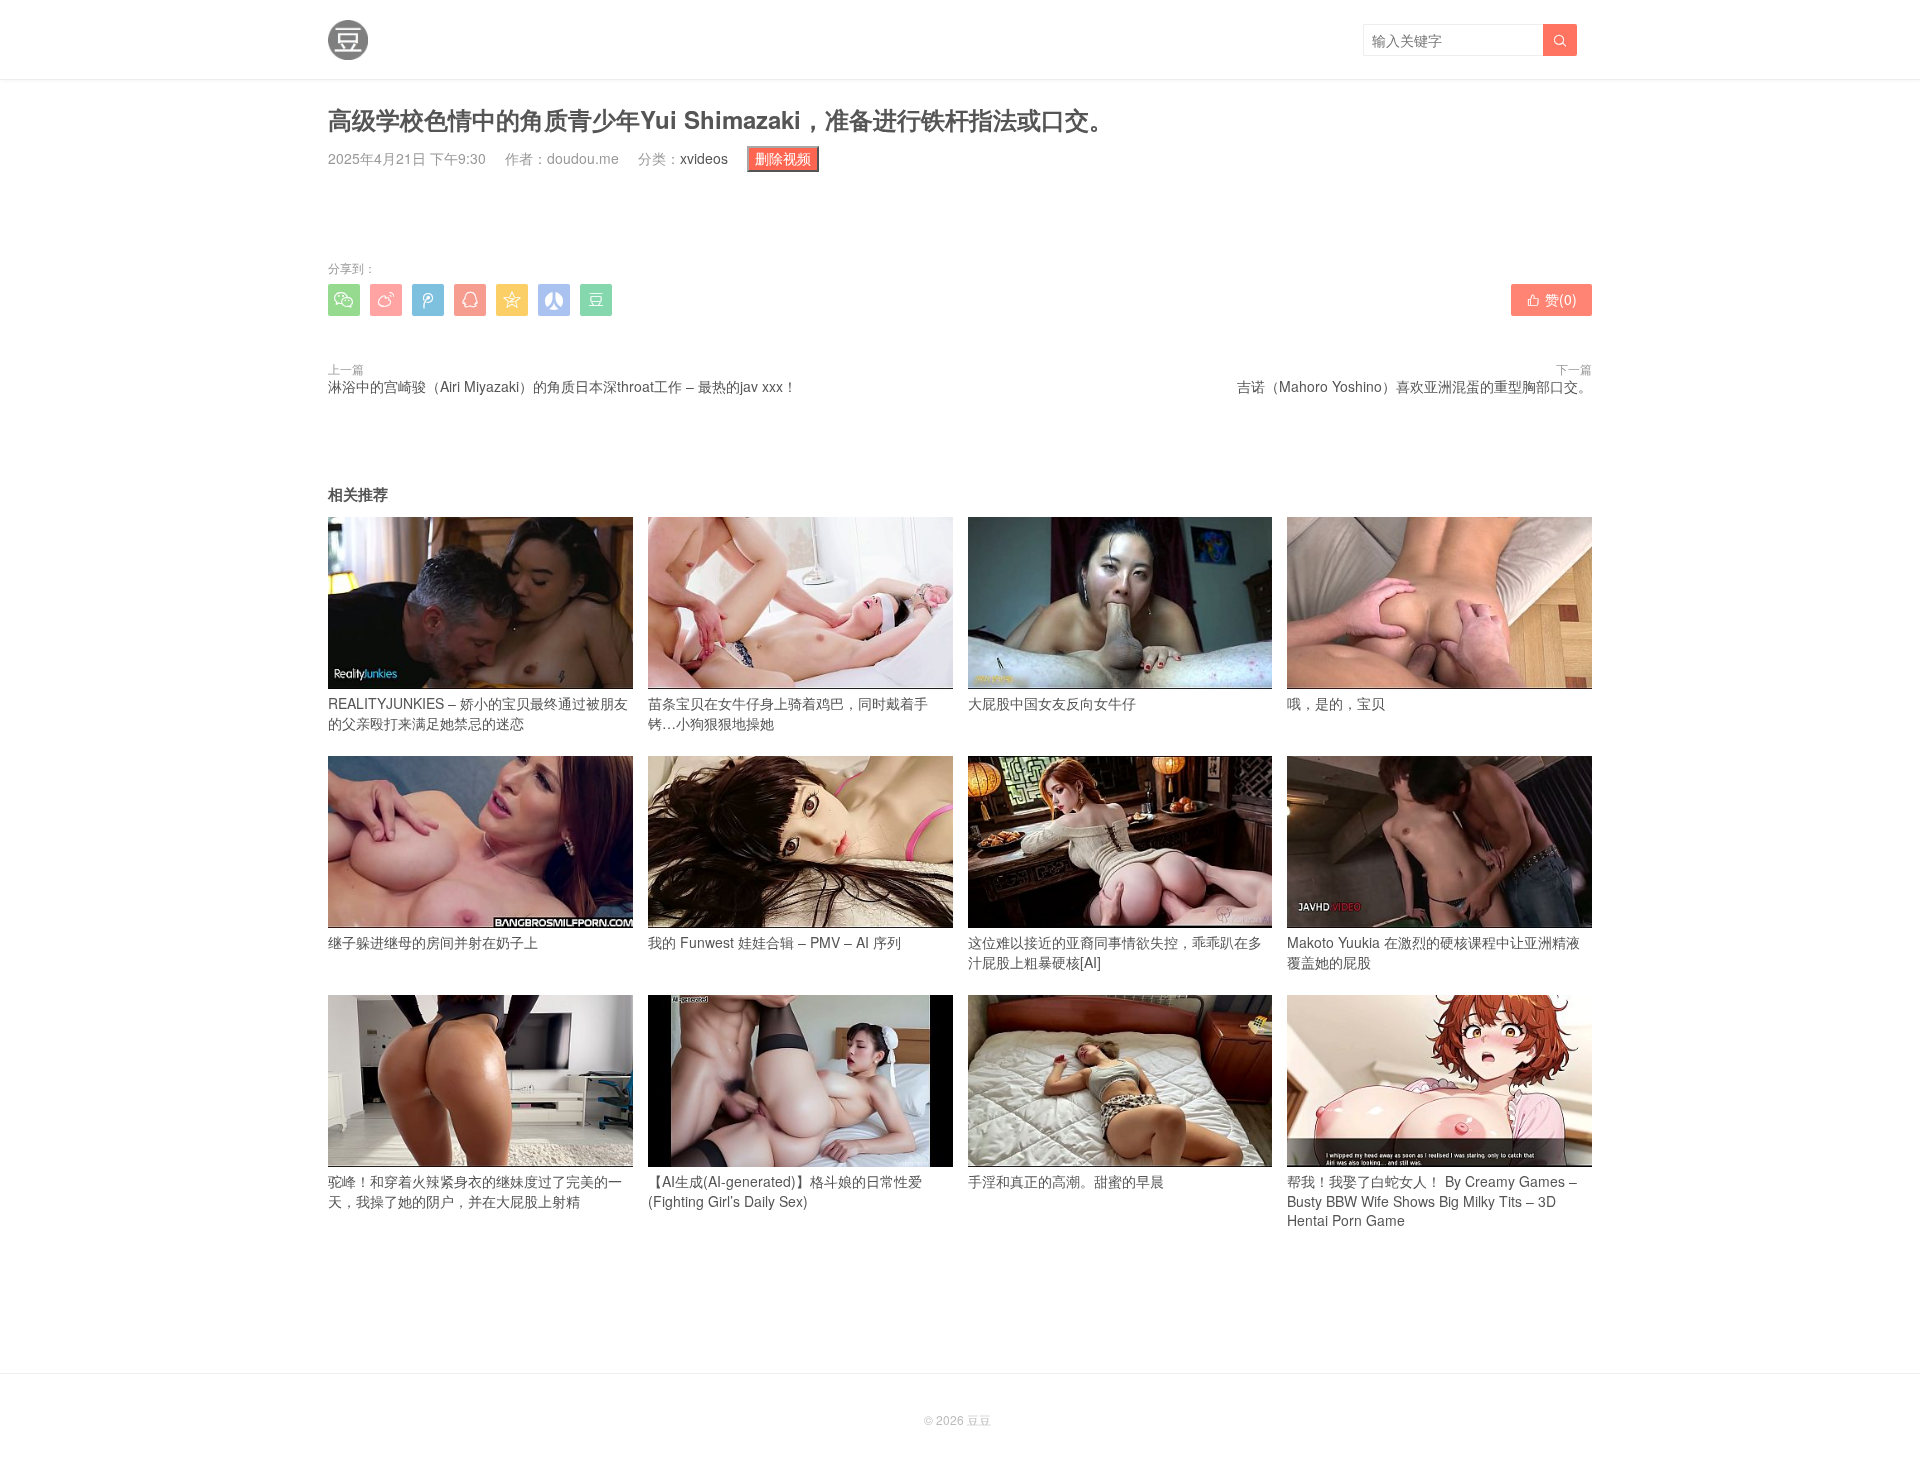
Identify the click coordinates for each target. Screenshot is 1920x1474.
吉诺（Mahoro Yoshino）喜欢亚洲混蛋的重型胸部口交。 (1414, 386)
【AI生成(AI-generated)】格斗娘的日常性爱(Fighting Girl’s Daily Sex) (785, 1191)
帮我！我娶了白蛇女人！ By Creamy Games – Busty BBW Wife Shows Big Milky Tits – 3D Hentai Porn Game (1432, 1200)
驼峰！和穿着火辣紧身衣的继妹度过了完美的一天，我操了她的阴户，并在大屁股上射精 (475, 1191)
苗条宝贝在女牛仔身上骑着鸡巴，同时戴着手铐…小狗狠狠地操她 (788, 713)
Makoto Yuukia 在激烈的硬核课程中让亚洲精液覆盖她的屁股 (1433, 952)
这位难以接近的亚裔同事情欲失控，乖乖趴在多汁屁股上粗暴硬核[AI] (1115, 952)
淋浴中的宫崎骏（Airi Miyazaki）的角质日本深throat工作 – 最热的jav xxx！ (562, 386)
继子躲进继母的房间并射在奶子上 (433, 942)
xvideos (704, 158)
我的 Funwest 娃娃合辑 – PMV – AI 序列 (774, 942)
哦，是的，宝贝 (1336, 703)
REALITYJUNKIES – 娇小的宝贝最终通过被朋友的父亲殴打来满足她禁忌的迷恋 (478, 713)
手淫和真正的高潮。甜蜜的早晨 (1066, 1181)
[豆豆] (348, 40)
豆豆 (979, 1419)
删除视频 (783, 158)
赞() (1551, 299)
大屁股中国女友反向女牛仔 (1052, 703)
